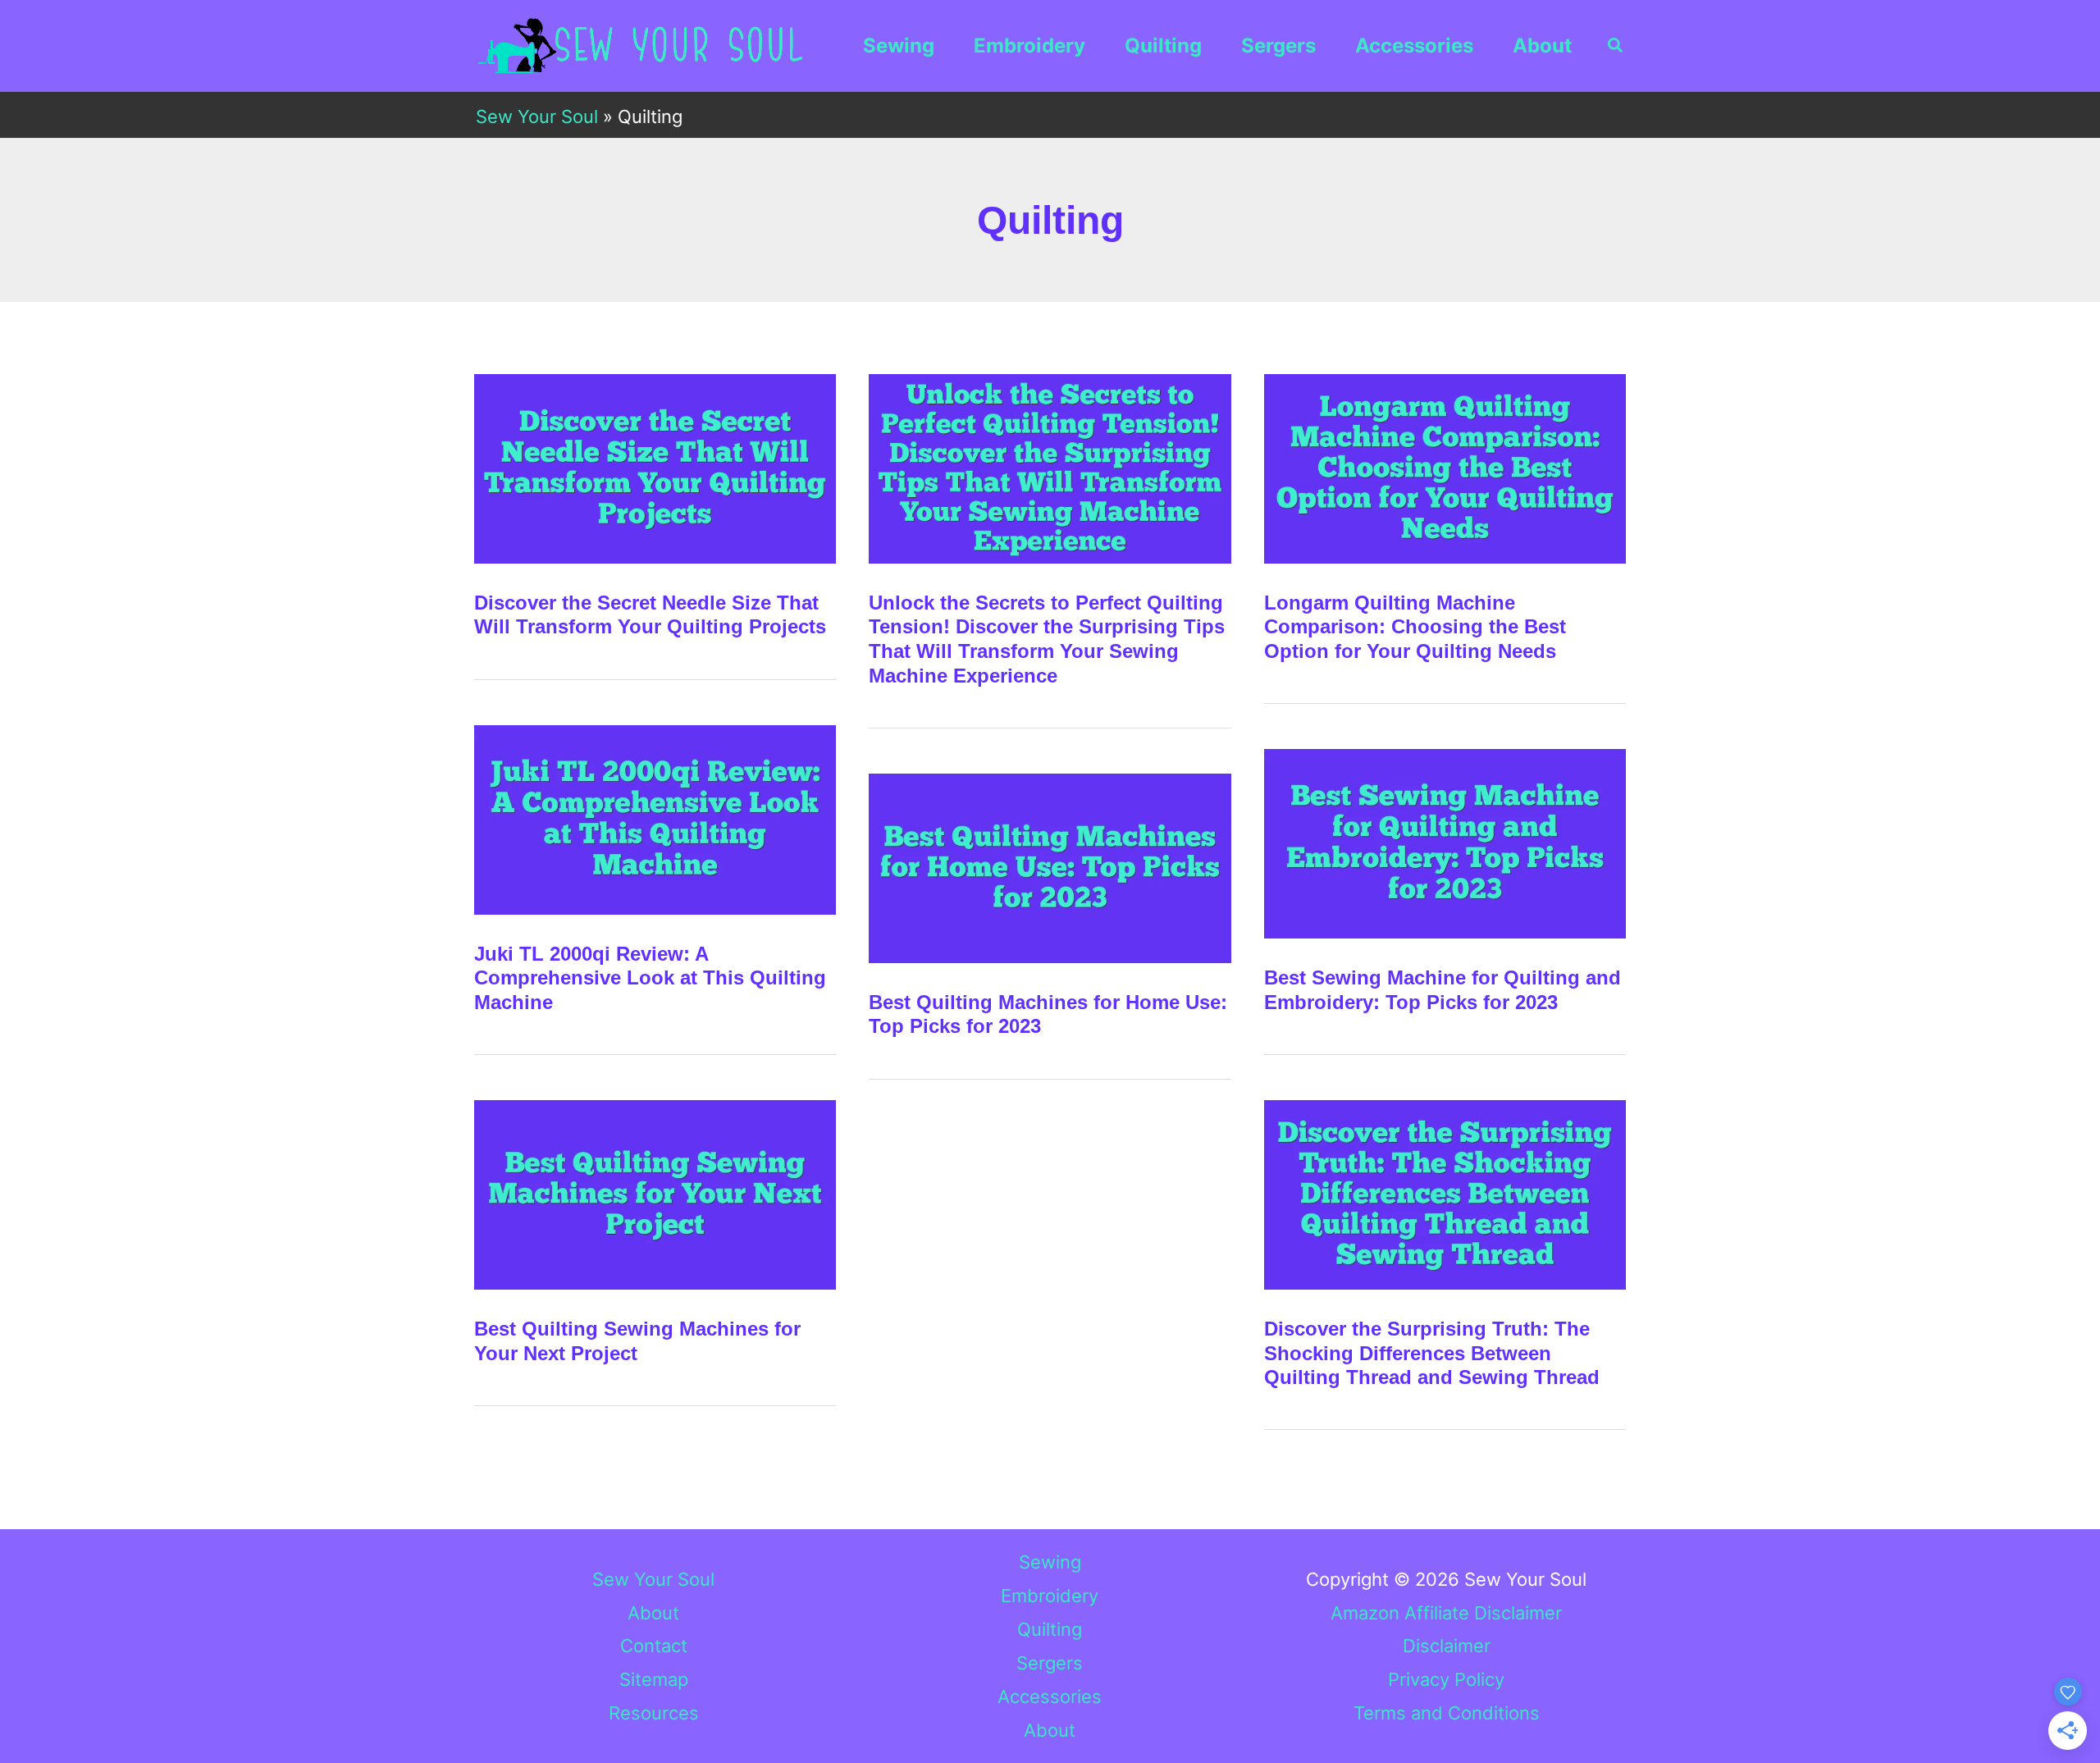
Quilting (1163, 46)
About (1542, 46)
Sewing (899, 46)
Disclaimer (1447, 1646)
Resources (654, 1713)
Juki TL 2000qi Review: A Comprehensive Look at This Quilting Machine (650, 978)
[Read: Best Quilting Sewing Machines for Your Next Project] (655, 1194)
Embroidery (1029, 46)
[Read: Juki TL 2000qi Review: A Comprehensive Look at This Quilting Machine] (655, 818)
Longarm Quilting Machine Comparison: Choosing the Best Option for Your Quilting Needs (1415, 627)
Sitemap (654, 1679)
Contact (654, 1646)
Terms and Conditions (1447, 1713)
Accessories (1414, 46)
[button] (1616, 46)
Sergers (1278, 46)
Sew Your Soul (537, 116)
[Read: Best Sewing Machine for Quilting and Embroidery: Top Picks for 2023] (1445, 843)
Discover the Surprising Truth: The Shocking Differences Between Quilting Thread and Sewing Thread (1432, 1353)
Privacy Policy (1446, 1679)
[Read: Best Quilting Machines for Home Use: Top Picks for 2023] (1050, 866)
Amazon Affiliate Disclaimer (1446, 1613)
